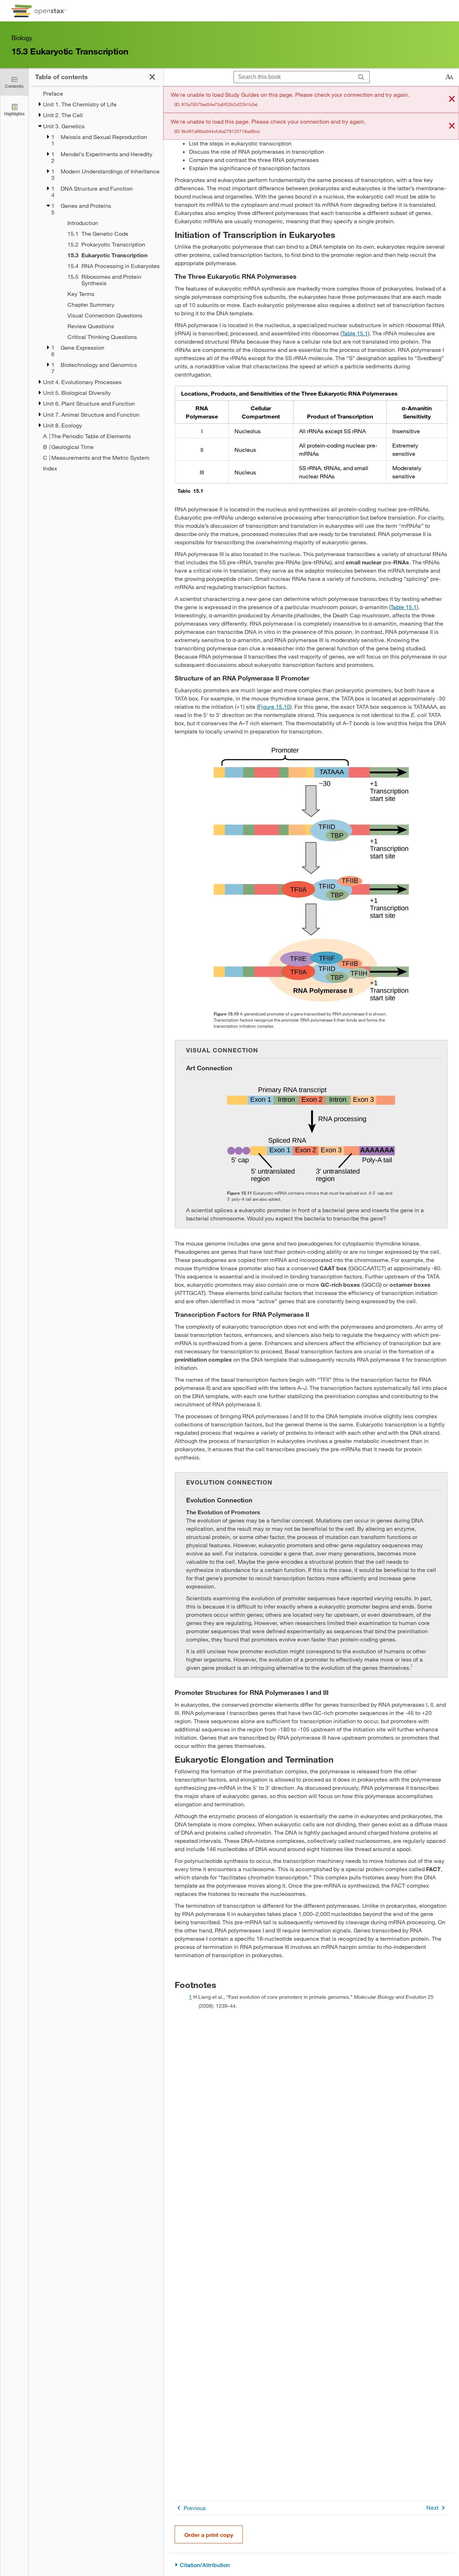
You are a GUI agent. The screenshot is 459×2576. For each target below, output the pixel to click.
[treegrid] (96, 281)
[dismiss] (452, 99)
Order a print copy (209, 2535)
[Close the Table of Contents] (152, 77)
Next (432, 2507)
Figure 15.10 (274, 706)
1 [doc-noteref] (411, 1665)
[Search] (361, 77)
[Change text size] (449, 77)
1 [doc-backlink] (190, 1997)
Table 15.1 (355, 333)
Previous (195, 2508)
